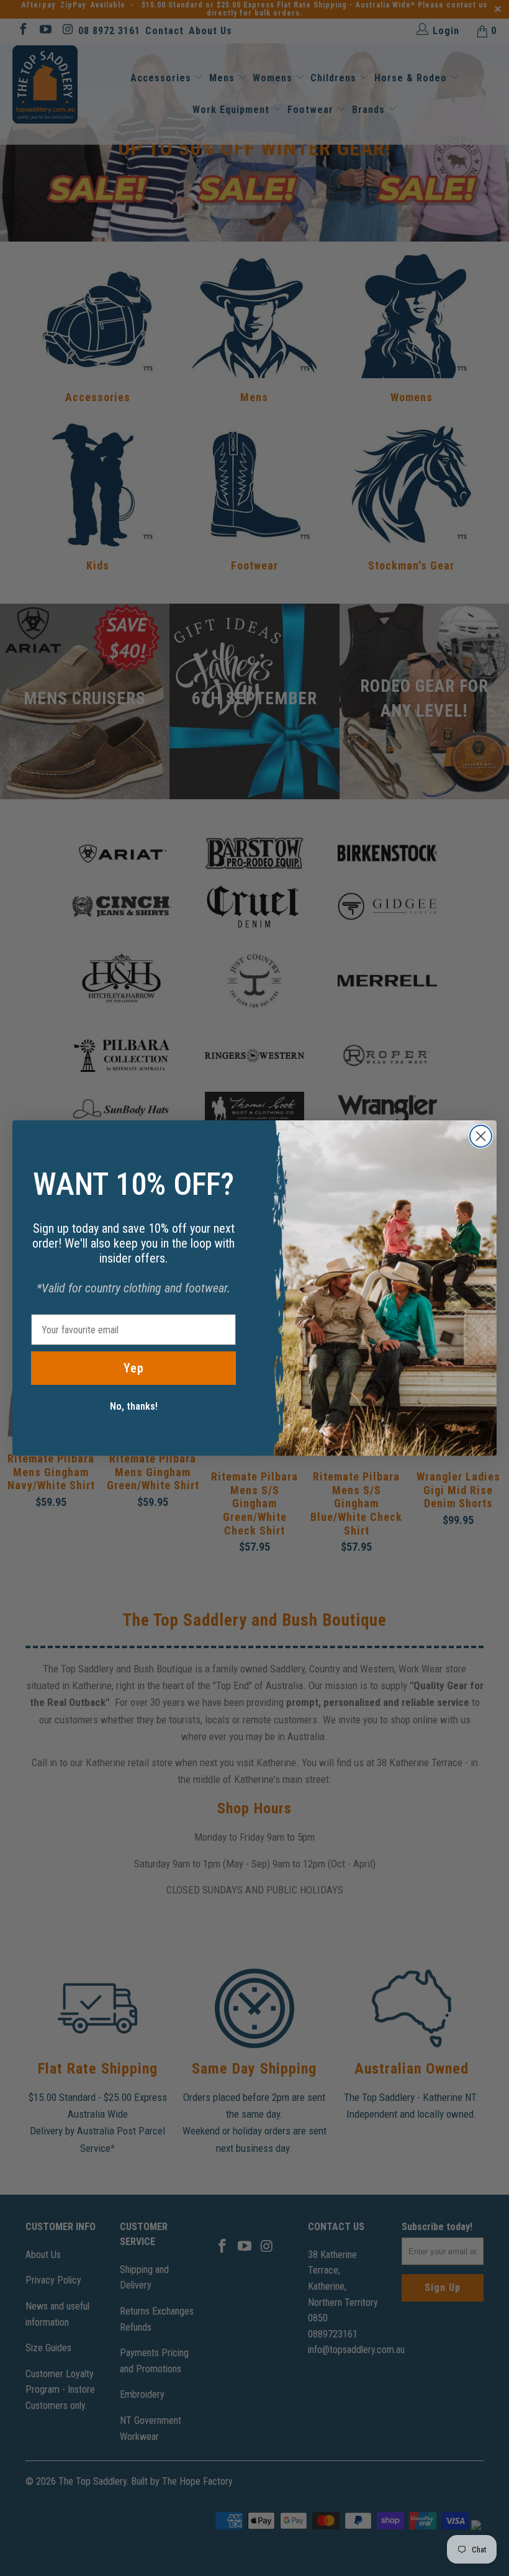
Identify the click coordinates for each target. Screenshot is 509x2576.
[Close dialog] (481, 1136)
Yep (134, 1368)
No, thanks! (134, 1406)
